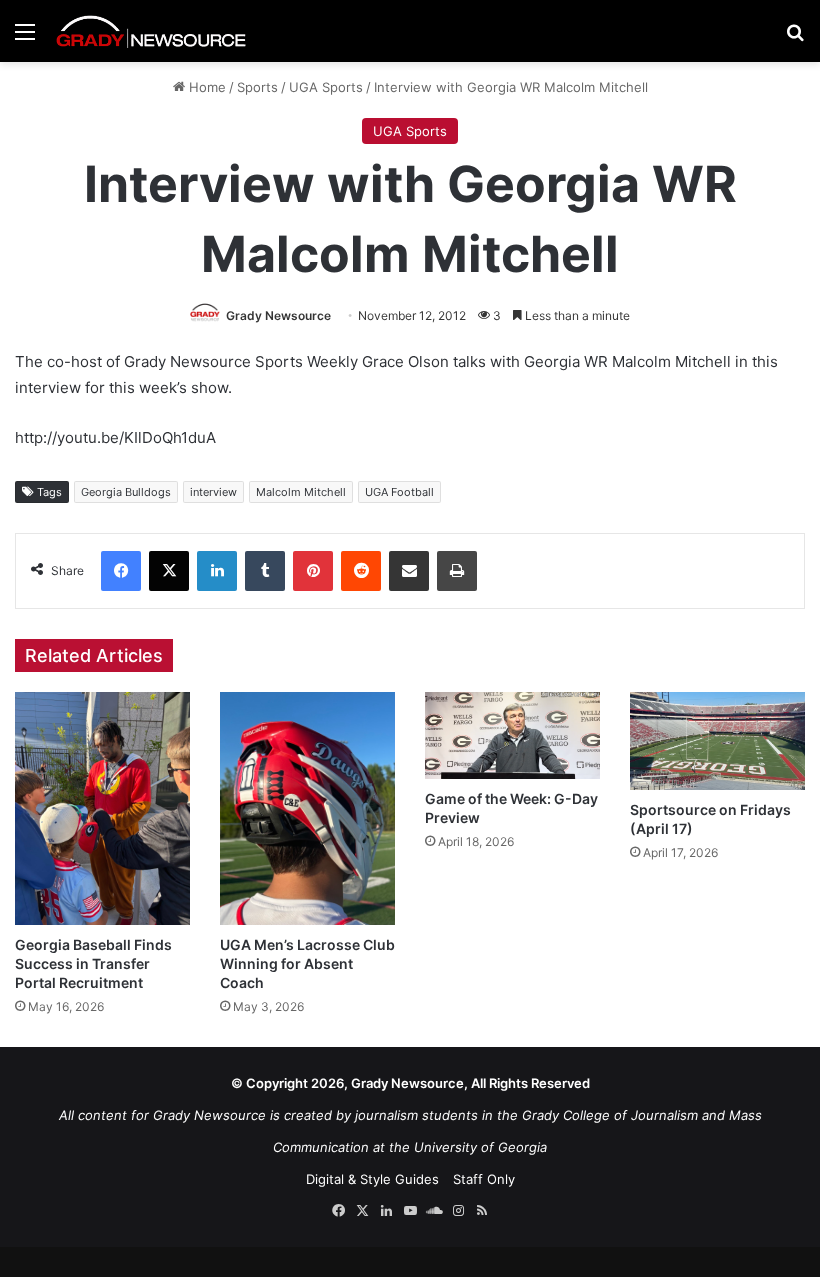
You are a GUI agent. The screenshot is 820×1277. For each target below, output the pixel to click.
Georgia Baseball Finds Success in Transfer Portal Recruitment (93, 963)
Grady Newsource (278, 315)
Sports (257, 87)
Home (205, 87)
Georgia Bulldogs (126, 492)
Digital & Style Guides (372, 1179)
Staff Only (484, 1179)
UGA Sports (326, 87)
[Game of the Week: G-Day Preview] (512, 735)
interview (213, 492)
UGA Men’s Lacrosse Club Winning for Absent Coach (307, 963)
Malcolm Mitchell (301, 492)
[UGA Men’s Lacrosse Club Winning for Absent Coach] (307, 808)
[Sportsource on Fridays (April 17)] (717, 741)
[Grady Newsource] (151, 31)
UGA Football (399, 492)
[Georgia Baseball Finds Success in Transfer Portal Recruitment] (102, 808)
